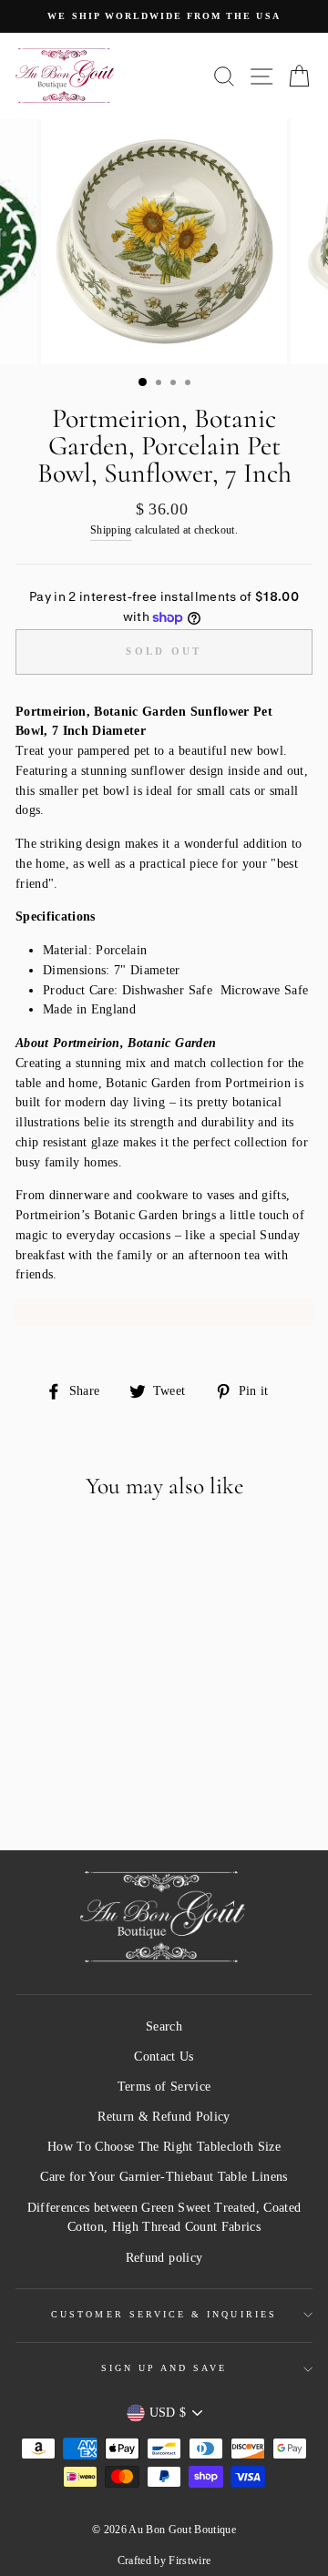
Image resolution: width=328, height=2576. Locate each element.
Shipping (111, 530)
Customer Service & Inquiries (164, 2314)
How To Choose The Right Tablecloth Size (164, 2147)
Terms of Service (164, 2087)
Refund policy (164, 2258)
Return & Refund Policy (164, 2117)
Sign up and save (164, 2368)
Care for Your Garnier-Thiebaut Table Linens (164, 2177)
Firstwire (190, 2561)
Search (164, 2026)
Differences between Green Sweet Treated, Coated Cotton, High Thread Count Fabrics (164, 2218)
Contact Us (164, 2057)
